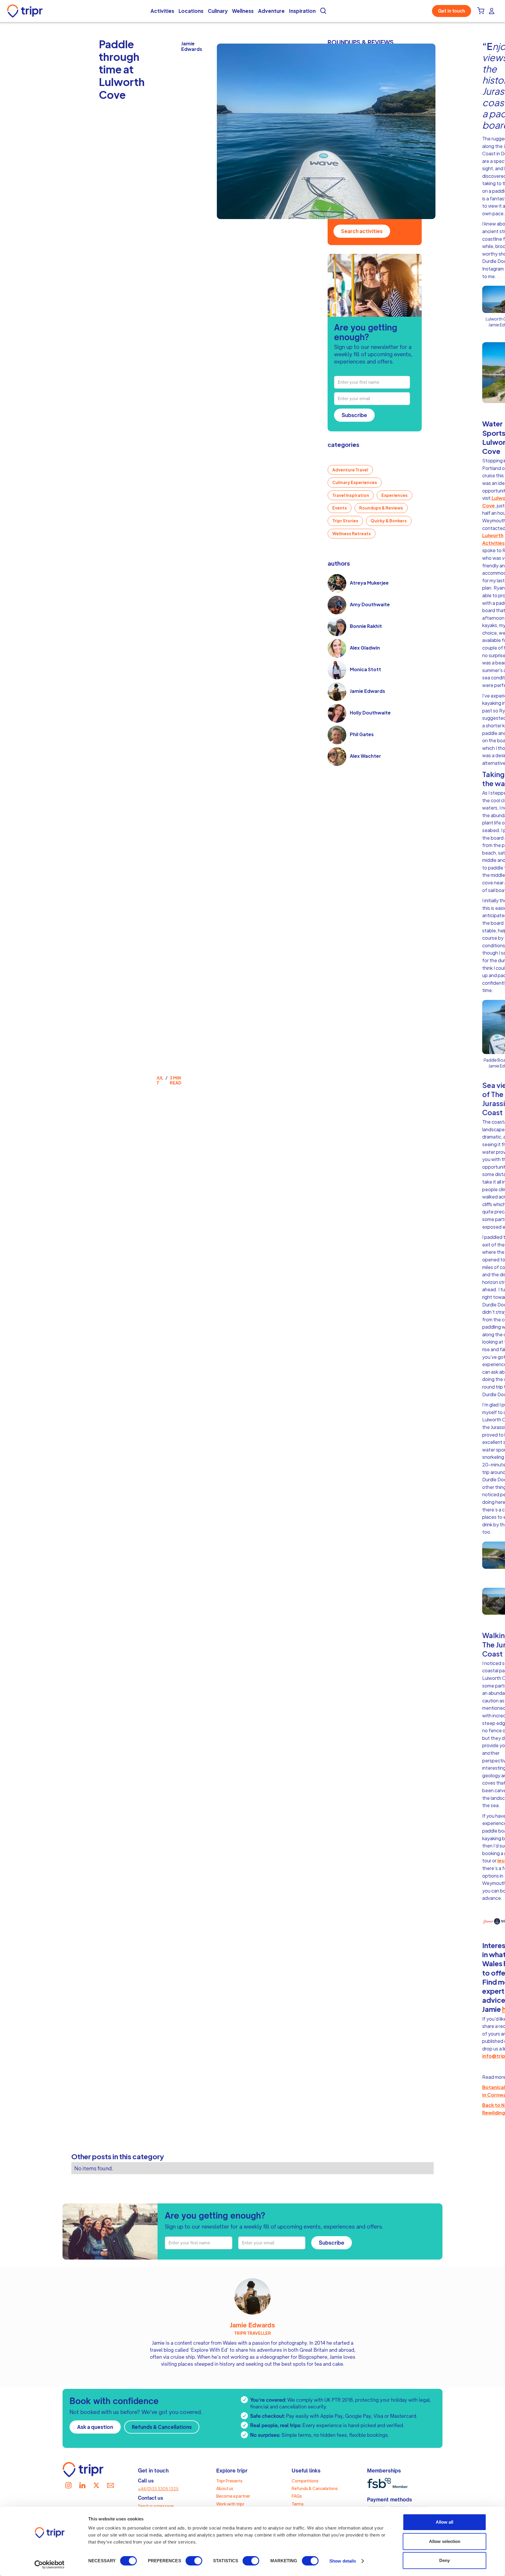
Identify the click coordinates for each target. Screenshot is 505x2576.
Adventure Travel (350, 470)
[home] (26, 11)
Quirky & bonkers (389, 521)
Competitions (305, 2481)
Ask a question (95, 2427)
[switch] (194, 2561)
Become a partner (233, 2496)
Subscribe (354, 415)
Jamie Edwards (252, 2325)
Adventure (271, 11)
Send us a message (156, 2506)
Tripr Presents (229, 2481)
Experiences (395, 495)
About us (225, 2488)
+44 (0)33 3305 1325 (158, 2489)
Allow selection (445, 2541)
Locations (191, 11)
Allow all (445, 2522)
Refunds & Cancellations (162, 2427)
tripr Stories (345, 521)
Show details (343, 2561)
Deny (445, 2560)
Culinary (218, 11)
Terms (298, 2504)
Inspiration (302, 11)
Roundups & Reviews (381, 508)
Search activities (362, 231)
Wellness (243, 11)
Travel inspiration (351, 495)
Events (340, 508)
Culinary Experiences (355, 482)
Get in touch (452, 11)
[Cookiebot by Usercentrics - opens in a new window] (50, 2565)
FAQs (297, 2496)
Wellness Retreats (352, 533)
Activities (162, 11)
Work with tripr (230, 2504)
